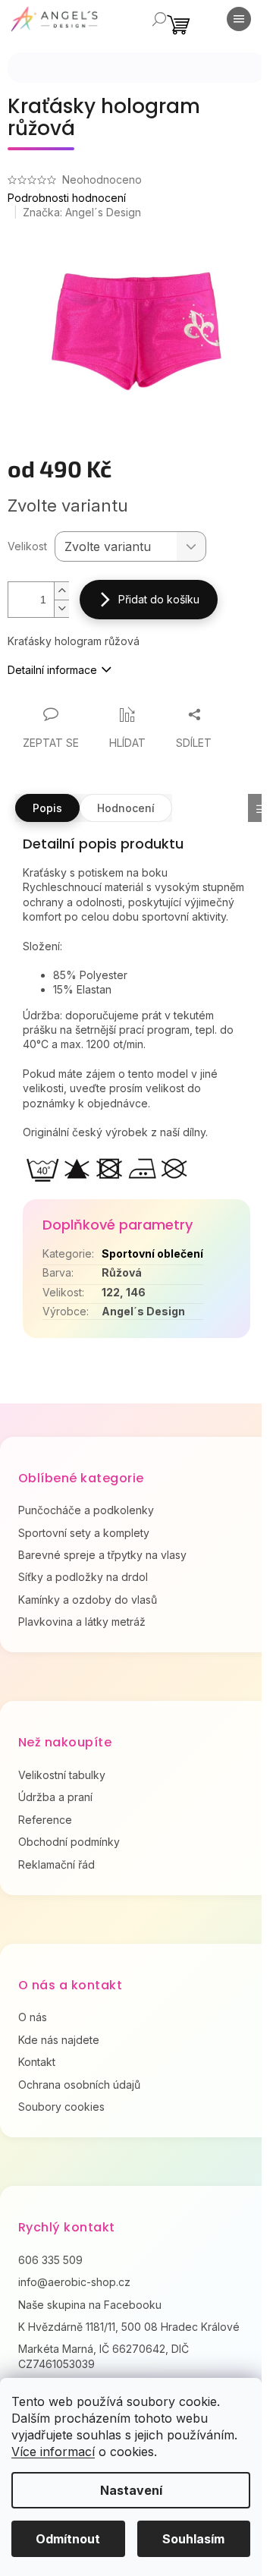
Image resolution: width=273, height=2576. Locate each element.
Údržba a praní (55, 1797)
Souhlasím (193, 2539)
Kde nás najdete (59, 2040)
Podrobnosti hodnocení (67, 198)
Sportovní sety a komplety (84, 1533)
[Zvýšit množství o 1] (61, 591)
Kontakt (37, 2062)
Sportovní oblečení (152, 1253)
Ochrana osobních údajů (79, 2085)
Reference (45, 1820)
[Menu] (239, 19)
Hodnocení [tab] (126, 808)
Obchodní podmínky (69, 1842)
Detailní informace (52, 670)
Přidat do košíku (159, 599)
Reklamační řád (56, 1864)
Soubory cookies (61, 2107)
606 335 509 (50, 2260)
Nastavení (131, 2490)
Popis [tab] (47, 808)
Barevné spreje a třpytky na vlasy (102, 1555)
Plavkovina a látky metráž (82, 1622)
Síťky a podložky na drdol (83, 1577)
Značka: (82, 212)
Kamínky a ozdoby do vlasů (88, 1600)
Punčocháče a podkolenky (86, 1510)
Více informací (53, 2452)
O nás (33, 2017)
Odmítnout (68, 2539)
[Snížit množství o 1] (61, 608)
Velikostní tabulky (62, 1775)
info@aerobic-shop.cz (74, 2282)
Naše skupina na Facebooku (90, 2305)
